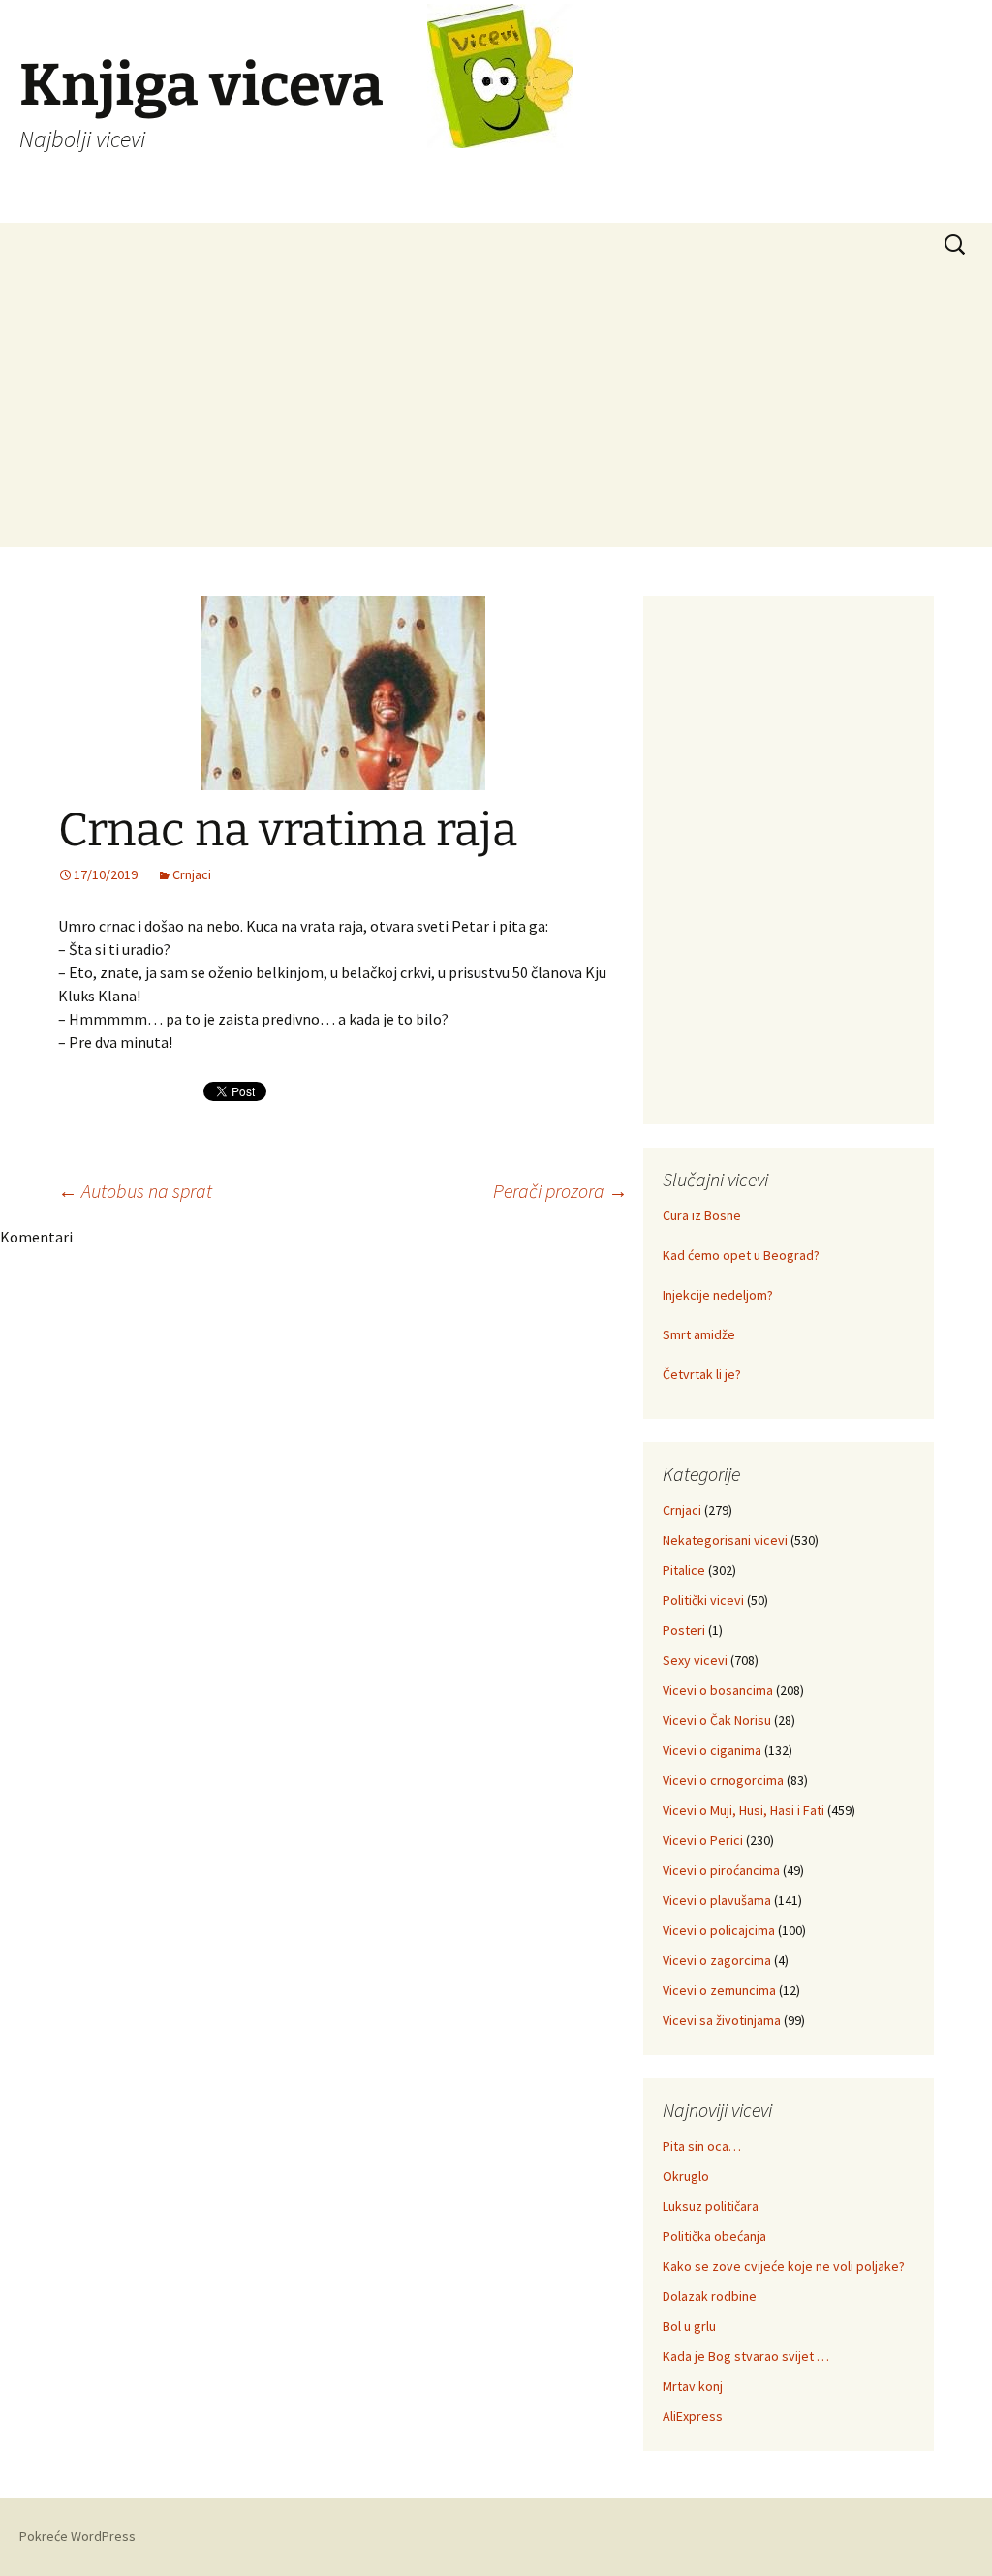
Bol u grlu (689, 2326)
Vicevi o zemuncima (719, 1990)
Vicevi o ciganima (712, 1750)
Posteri (684, 1630)
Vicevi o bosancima (718, 1690)
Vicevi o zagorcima (717, 1960)
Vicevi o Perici (703, 1840)
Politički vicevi (703, 1600)
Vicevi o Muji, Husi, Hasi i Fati (744, 1810)
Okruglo (686, 2176)
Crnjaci (192, 874)
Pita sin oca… (702, 2146)
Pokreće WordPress (77, 2536)
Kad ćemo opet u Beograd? (741, 1255)
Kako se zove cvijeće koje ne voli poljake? (784, 2266)
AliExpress (693, 2416)
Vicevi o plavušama (717, 1900)
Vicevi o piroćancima (721, 1870)
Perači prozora (560, 1191)
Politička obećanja (714, 2236)
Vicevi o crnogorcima (723, 1780)
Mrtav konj (693, 2386)
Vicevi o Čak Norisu (717, 1720)
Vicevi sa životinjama (722, 2020)
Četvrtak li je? (702, 1374)
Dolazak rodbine (710, 2296)
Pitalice (684, 1570)
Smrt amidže (699, 1334)
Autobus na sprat (135, 1191)
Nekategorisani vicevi (725, 1540)
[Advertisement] (496, 412)
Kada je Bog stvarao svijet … (746, 2356)
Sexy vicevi (695, 1660)
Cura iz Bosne (702, 1215)
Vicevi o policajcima (719, 1930)
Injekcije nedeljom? (718, 1295)
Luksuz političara (711, 2206)
